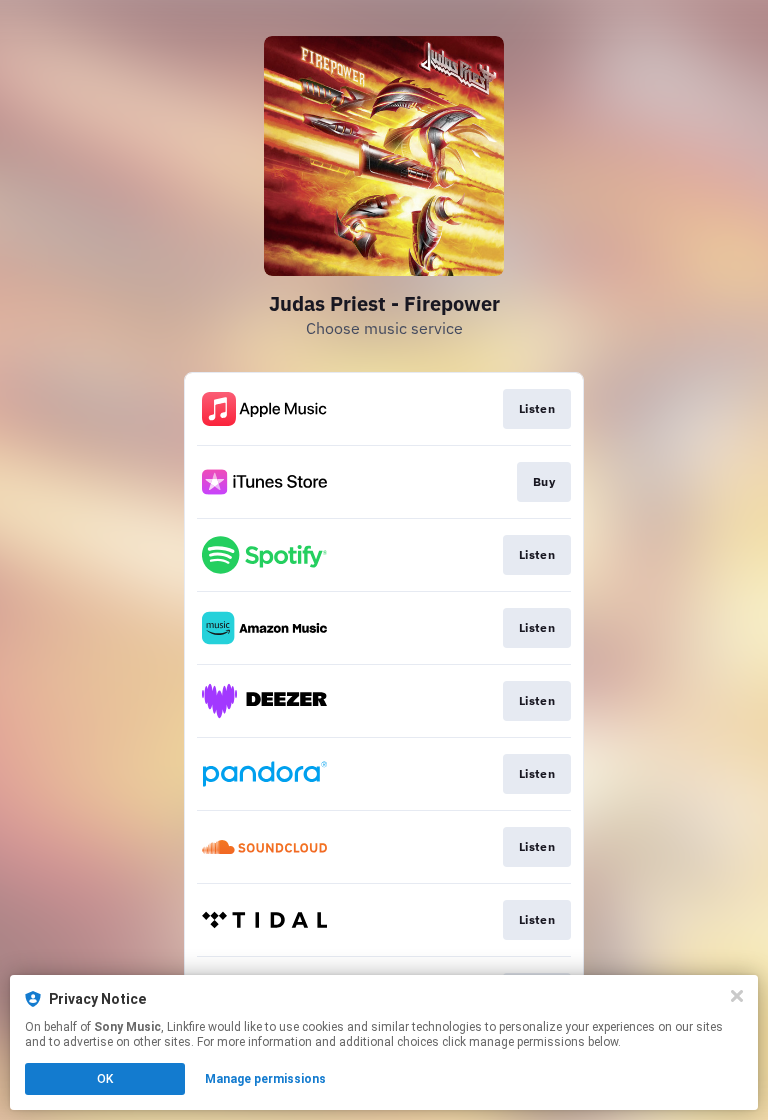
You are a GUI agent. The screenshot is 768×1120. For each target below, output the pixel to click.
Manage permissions (265, 1079)
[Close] (737, 996)
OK (105, 1079)
